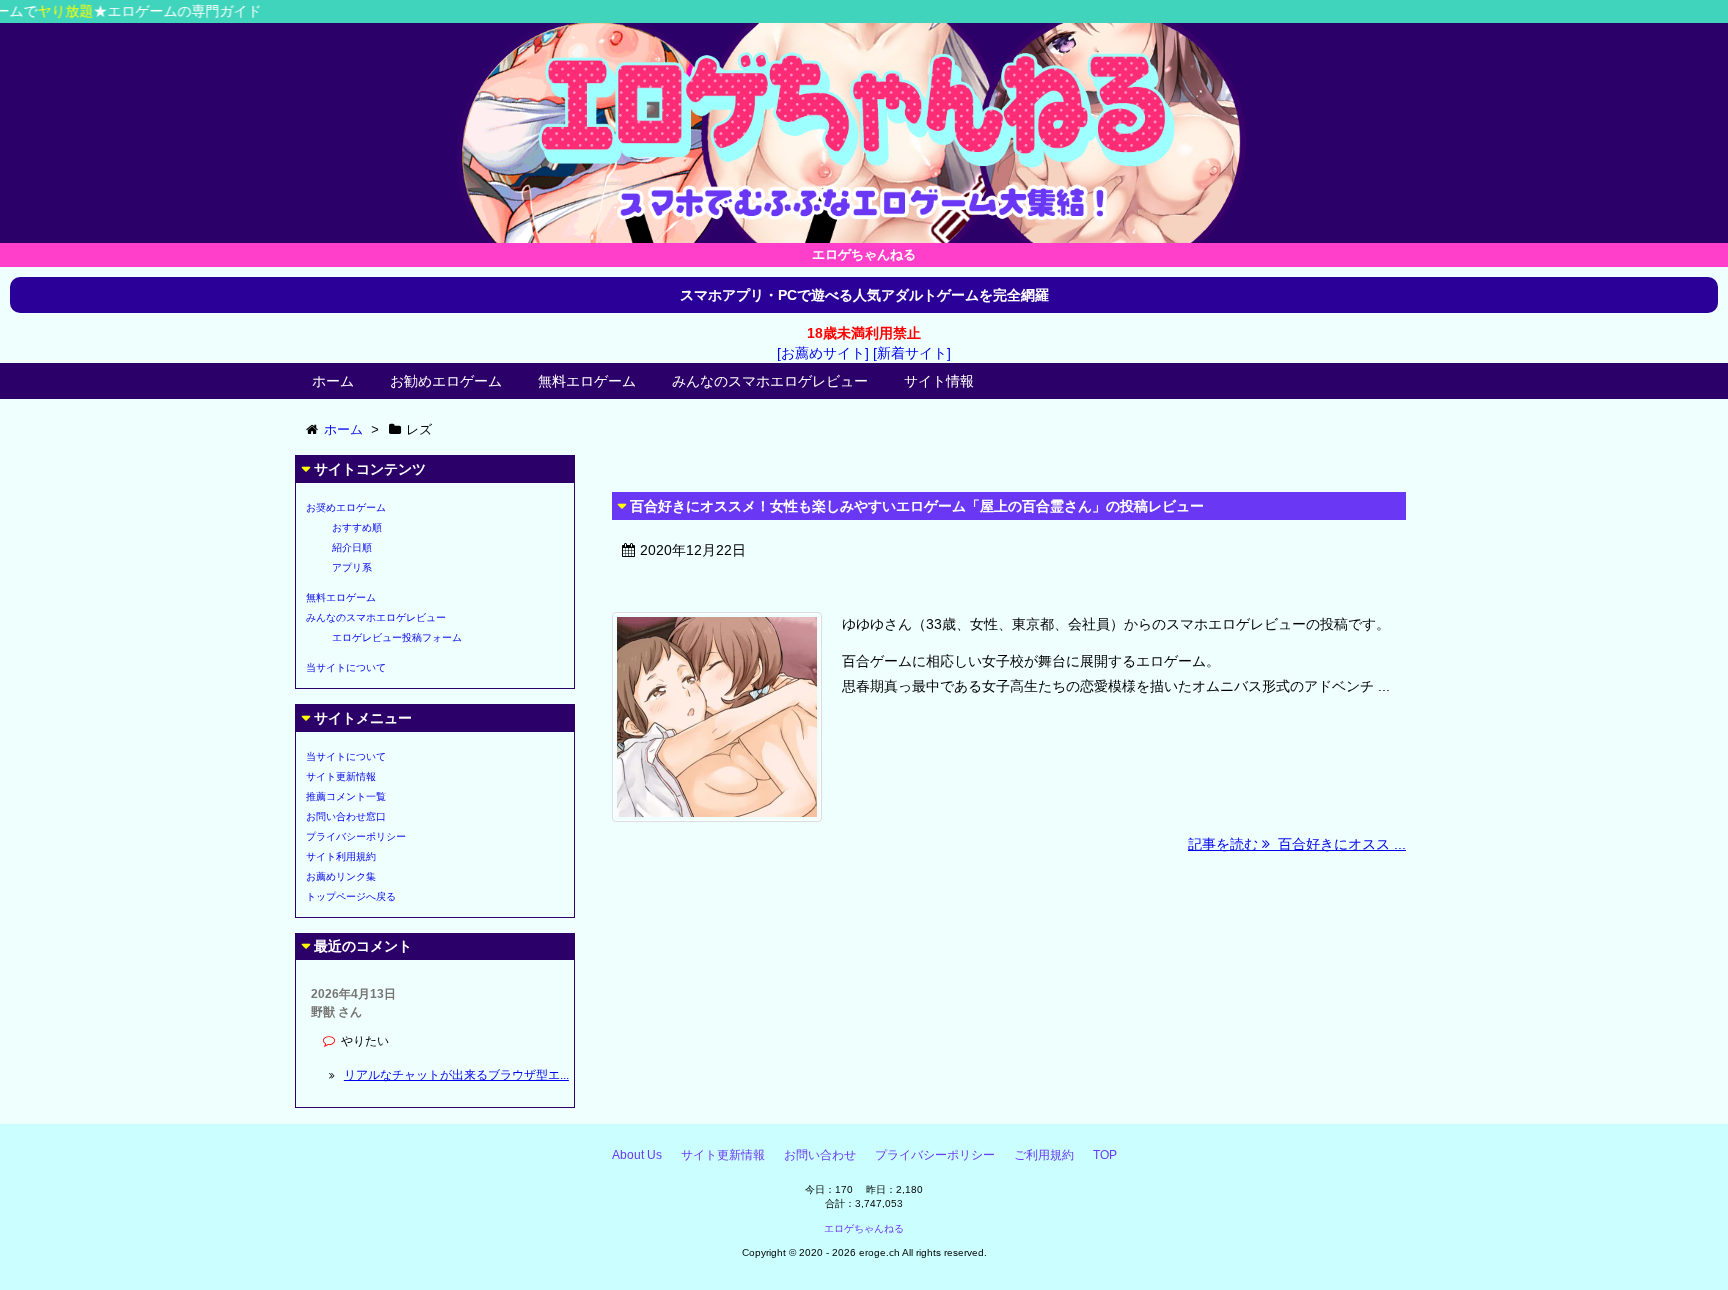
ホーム (333, 381)
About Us (637, 1155)
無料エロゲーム (587, 381)
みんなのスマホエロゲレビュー (770, 381)
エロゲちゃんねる (864, 1228)
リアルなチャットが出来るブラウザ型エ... (456, 1075)
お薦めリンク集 (341, 876)
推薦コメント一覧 (346, 796)
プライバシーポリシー (356, 836)
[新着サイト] (912, 353)
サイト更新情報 (341, 776)
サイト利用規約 (341, 856)
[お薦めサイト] (823, 353)
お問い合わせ (820, 1155)
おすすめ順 (357, 527)
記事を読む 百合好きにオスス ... (1297, 844)
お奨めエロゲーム (346, 507)
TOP (1105, 1155)
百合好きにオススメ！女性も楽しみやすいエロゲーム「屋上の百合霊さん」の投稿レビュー (917, 506)
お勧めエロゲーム (446, 381)
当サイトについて (346, 667)
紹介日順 (352, 547)
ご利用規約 (1044, 1155)
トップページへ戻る (351, 896)
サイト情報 (939, 381)
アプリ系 (352, 567)
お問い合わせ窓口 (346, 816)
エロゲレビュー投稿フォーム (397, 637)
